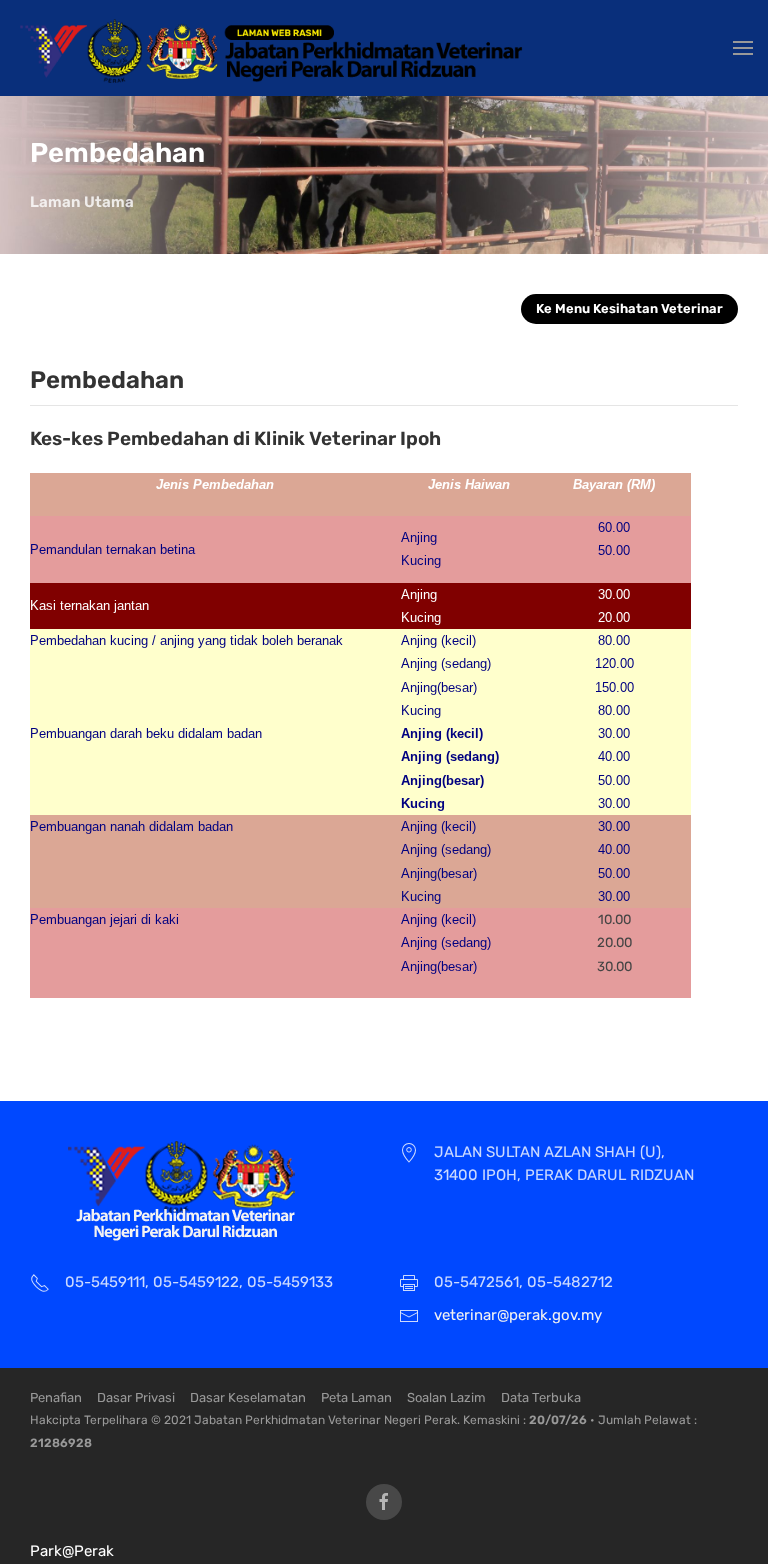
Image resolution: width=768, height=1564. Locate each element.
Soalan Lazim (446, 1397)
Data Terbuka (541, 1397)
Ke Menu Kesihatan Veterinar (629, 308)
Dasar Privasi (136, 1397)
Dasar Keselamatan (248, 1397)
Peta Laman (356, 1397)
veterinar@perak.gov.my (518, 1315)
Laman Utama (82, 202)
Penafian (56, 1397)
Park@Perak (72, 1551)
